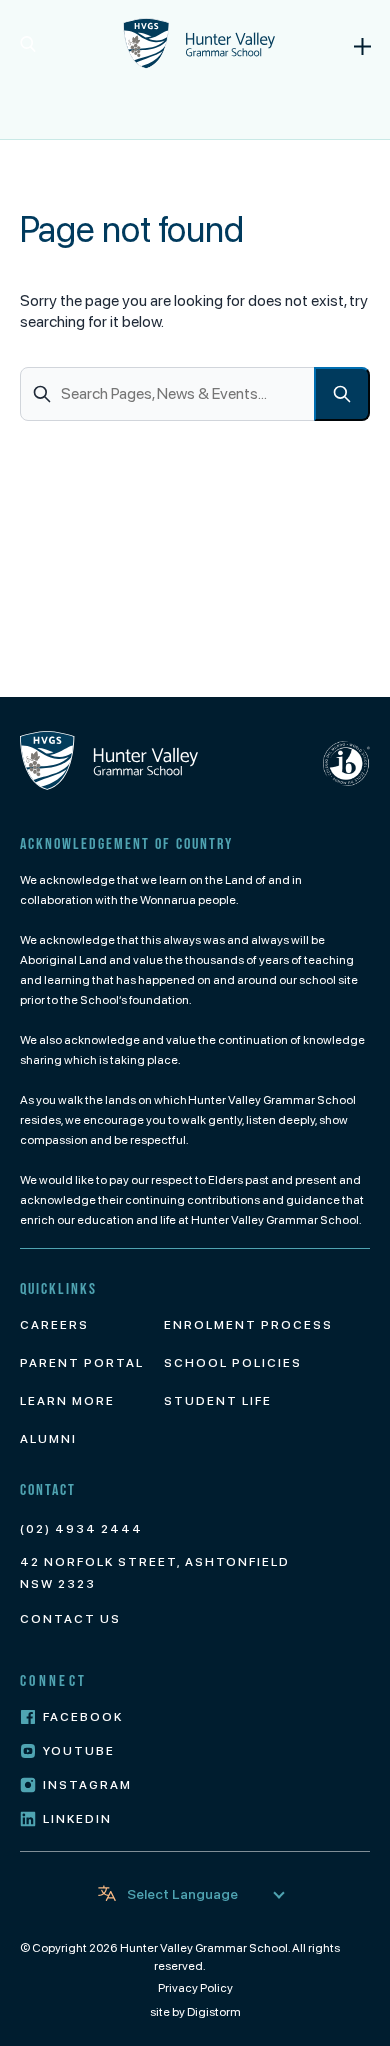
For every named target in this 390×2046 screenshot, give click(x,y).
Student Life (218, 1401)
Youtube (79, 1751)
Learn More (67, 1401)
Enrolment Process (248, 1325)
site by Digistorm (195, 2012)
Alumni (48, 1439)
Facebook (83, 1717)
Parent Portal (82, 1363)
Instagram (87, 1785)
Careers (54, 1325)
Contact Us (70, 1619)
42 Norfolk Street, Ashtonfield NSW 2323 (155, 1573)
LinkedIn (77, 1819)
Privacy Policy (195, 1988)
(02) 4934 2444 (81, 1529)
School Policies (233, 1363)
